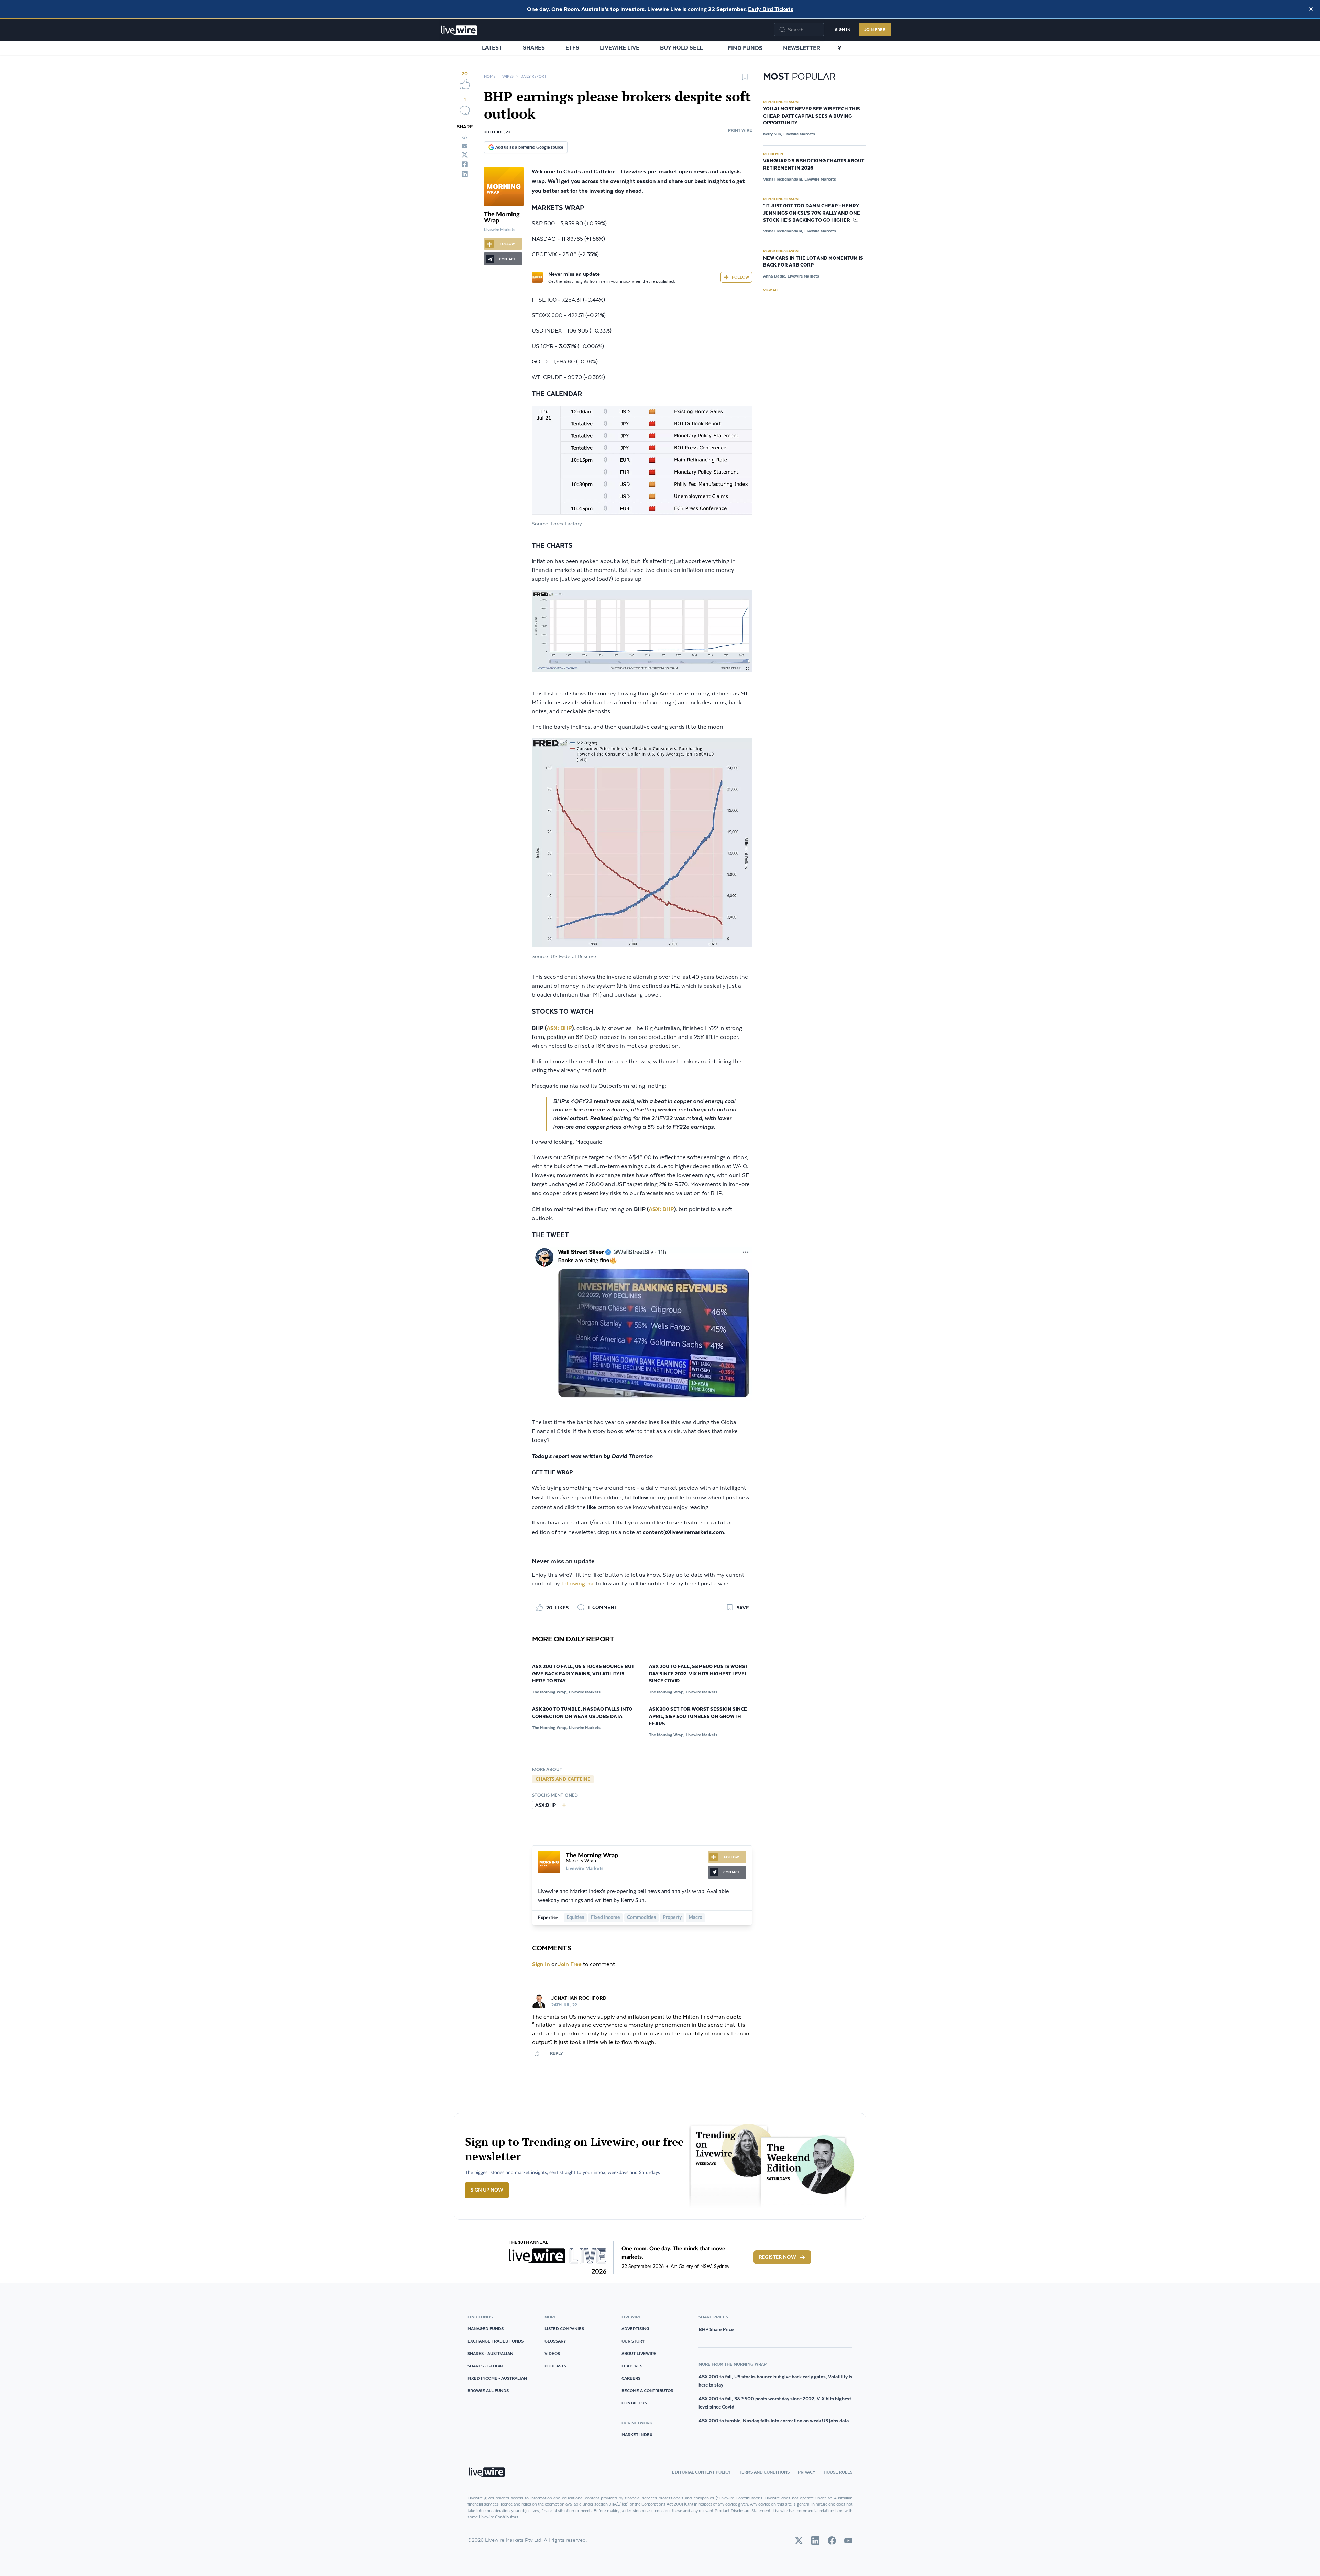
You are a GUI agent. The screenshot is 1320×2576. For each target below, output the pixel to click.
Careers (631, 2378)
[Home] (459, 30)
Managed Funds (486, 2329)
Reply (557, 2053)
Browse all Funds (488, 2390)
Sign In (843, 29)
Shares (534, 47)
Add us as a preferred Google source (529, 147)
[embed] (465, 138)
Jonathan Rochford (579, 1998)
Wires (508, 77)
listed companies (564, 2329)
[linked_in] (465, 174)
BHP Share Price (716, 2329)
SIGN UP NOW (487, 2190)
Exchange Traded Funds (496, 2341)
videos (552, 2353)
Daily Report (533, 77)
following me (578, 1584)
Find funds (745, 48)
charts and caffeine (563, 1779)
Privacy (807, 2472)
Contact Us (634, 2403)
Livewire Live (620, 47)
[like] (465, 84)
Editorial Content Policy (701, 2472)
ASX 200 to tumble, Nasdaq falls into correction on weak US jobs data (582, 1713)
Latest (492, 47)
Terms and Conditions (764, 2472)
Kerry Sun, (773, 134)
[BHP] (564, 1805)
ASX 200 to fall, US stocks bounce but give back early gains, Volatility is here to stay (583, 1674)
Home (490, 77)
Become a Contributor (647, 2390)
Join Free (875, 29)
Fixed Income (606, 1917)
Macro (695, 1917)
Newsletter (802, 48)
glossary (555, 2341)
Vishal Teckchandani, (783, 179)
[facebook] (465, 164)
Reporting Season (781, 102)
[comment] (465, 110)
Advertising (635, 2329)
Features (632, 2366)
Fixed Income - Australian (497, 2378)
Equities (575, 1917)
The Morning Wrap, (550, 1692)
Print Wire (740, 130)
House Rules (838, 2472)
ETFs (572, 47)
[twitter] (465, 155)
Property (672, 1917)
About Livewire (639, 2353)
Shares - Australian (490, 2353)
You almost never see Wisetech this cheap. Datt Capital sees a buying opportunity (812, 116)
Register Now (778, 2257)
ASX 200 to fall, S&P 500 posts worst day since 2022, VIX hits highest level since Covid (698, 1674)
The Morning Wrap (592, 1856)
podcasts (555, 2366)
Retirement (774, 154)
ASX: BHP (559, 1028)
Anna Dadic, (775, 276)
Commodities (641, 1917)
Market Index (637, 2434)
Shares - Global (486, 2366)
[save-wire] (745, 79)
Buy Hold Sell (681, 47)
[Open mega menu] (839, 48)
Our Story (633, 2341)
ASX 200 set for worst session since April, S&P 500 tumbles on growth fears (698, 1717)
